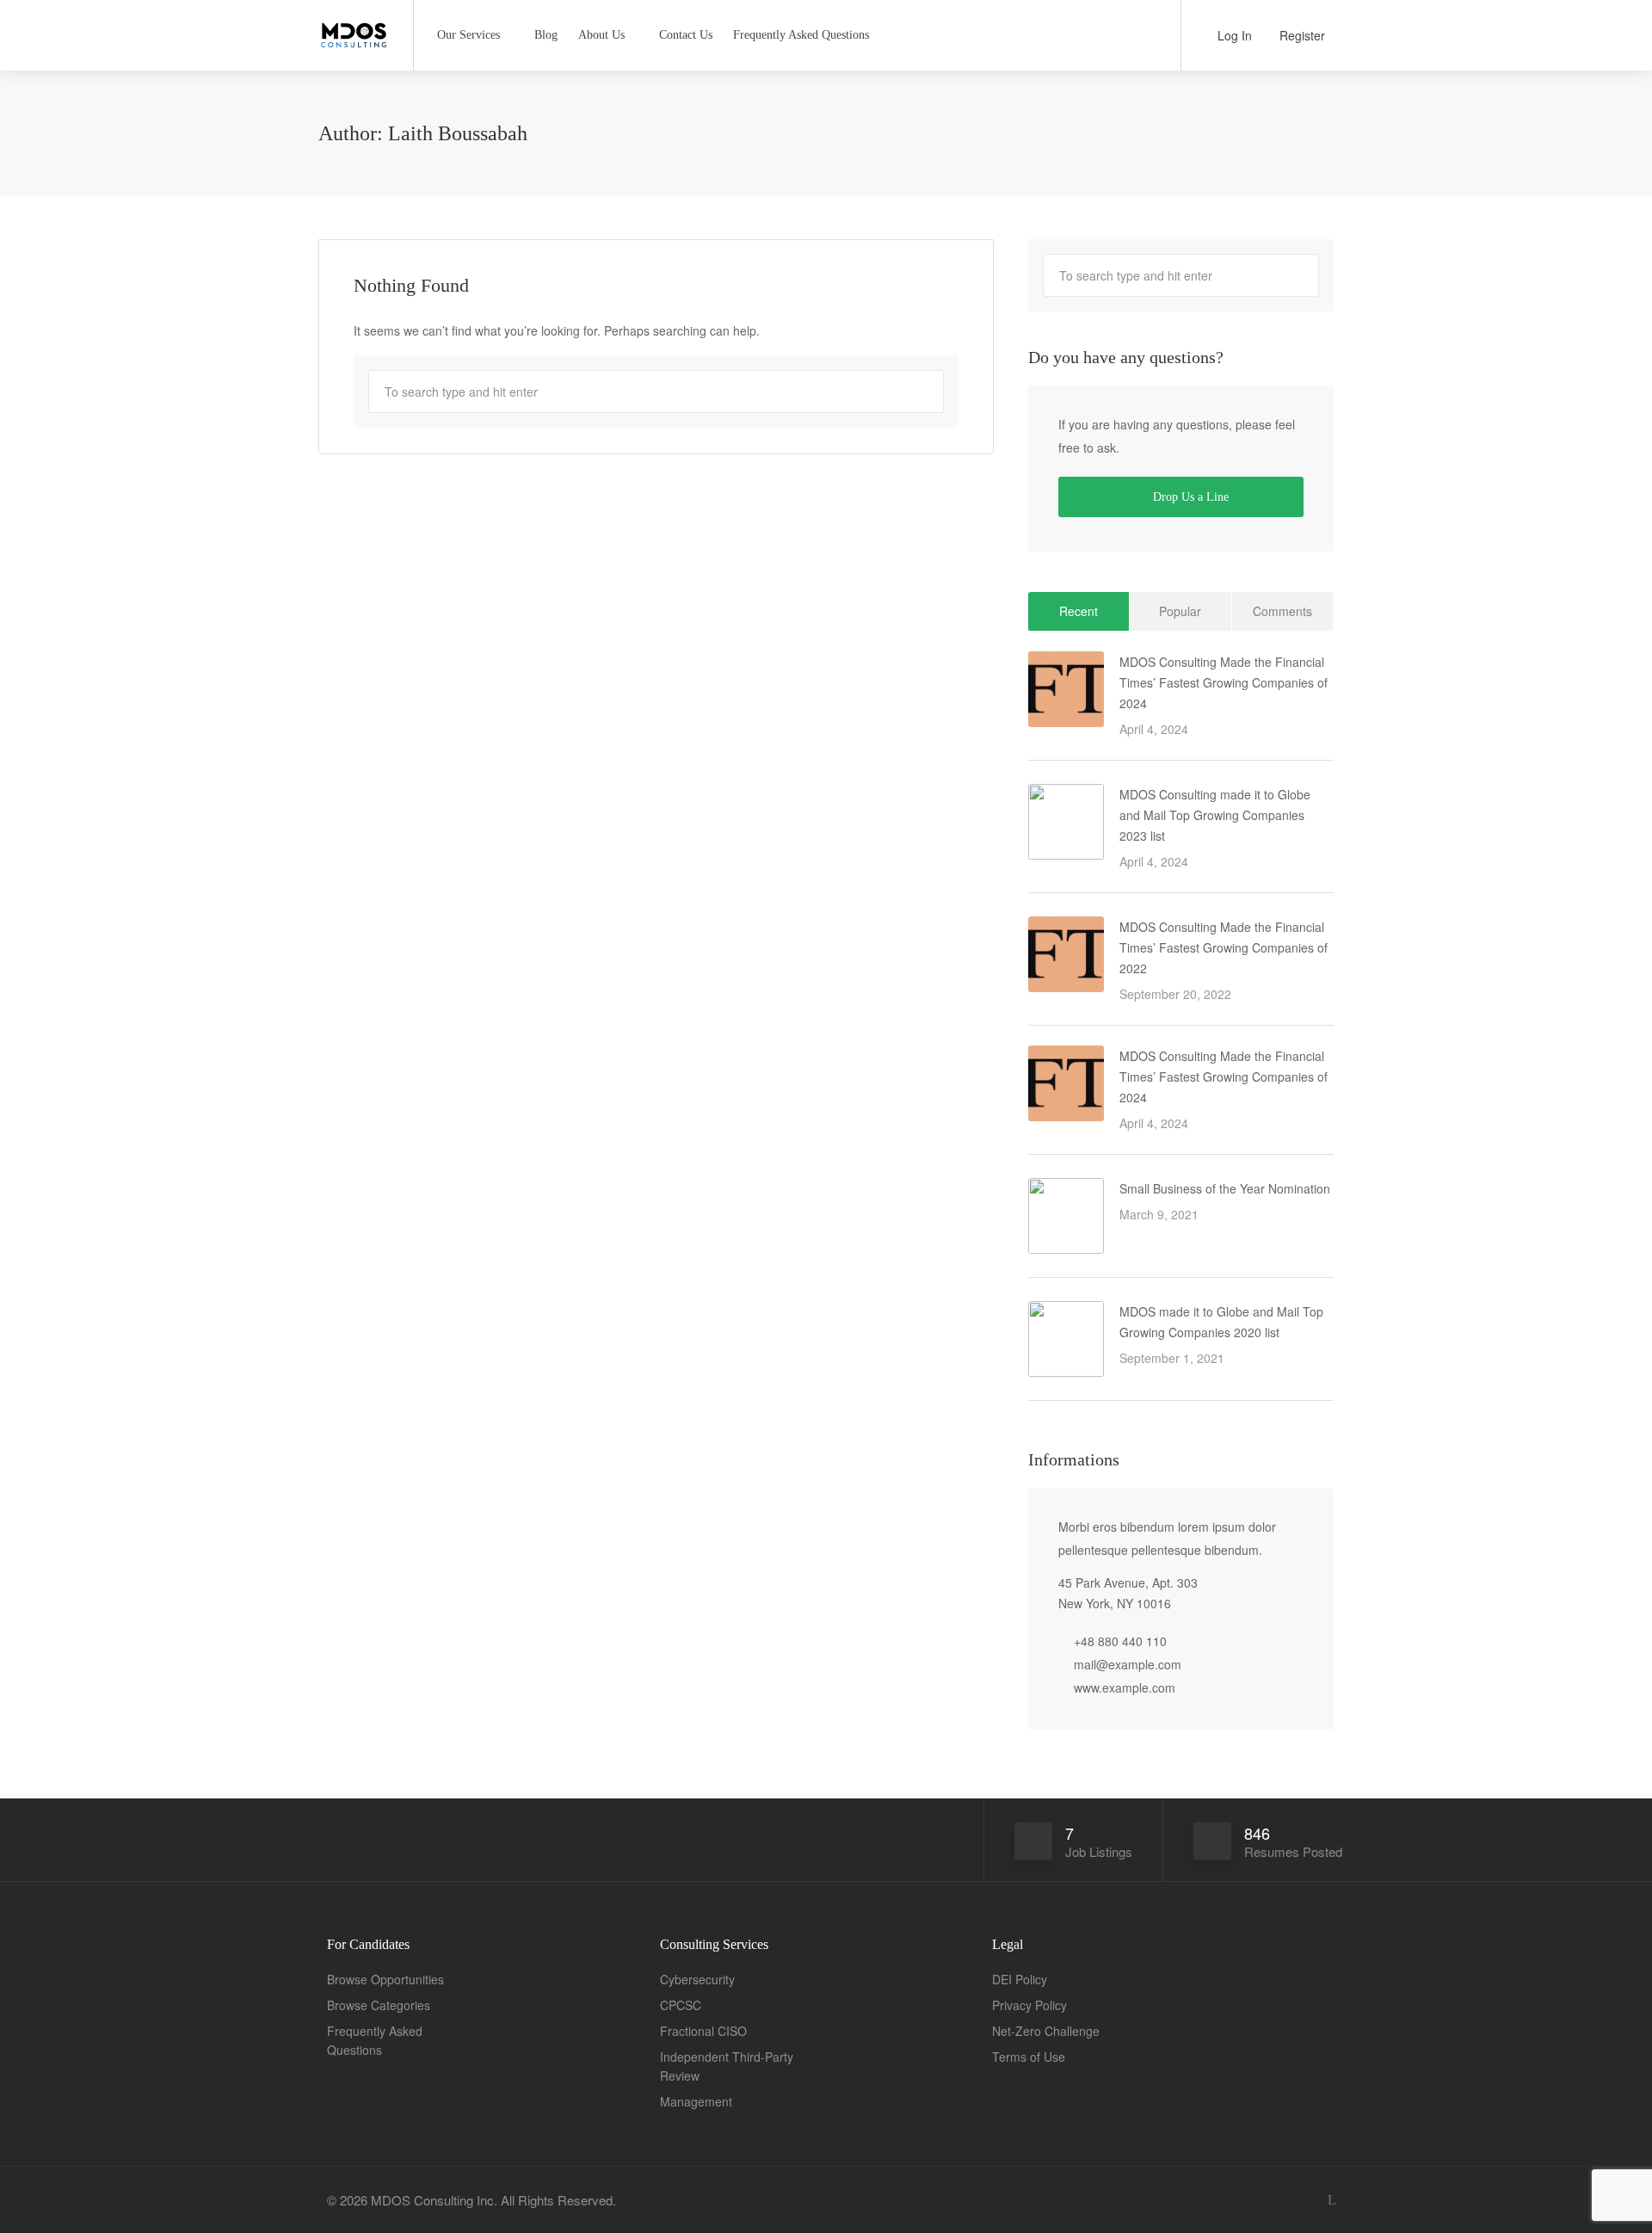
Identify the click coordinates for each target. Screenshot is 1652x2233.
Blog (546, 35)
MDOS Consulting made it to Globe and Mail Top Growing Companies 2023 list (1215, 815)
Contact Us (686, 35)
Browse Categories (379, 2005)
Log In (1233, 35)
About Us (601, 35)
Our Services (468, 35)
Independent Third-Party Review (727, 2066)
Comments (1282, 611)
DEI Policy (1020, 1979)
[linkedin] (1331, 2200)
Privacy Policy (1029, 2005)
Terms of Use (1029, 2057)
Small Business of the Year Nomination (1225, 1188)
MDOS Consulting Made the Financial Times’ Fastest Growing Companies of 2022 (1224, 947)
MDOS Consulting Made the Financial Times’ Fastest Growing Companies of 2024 (1224, 682)
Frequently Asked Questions (801, 35)
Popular (1180, 611)
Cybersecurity (697, 1979)
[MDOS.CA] (355, 29)
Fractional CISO (703, 2031)
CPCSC (681, 2005)
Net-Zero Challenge (1046, 2031)
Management (696, 2101)
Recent (1079, 611)
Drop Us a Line (1189, 497)
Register (1301, 35)
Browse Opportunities (385, 1979)
